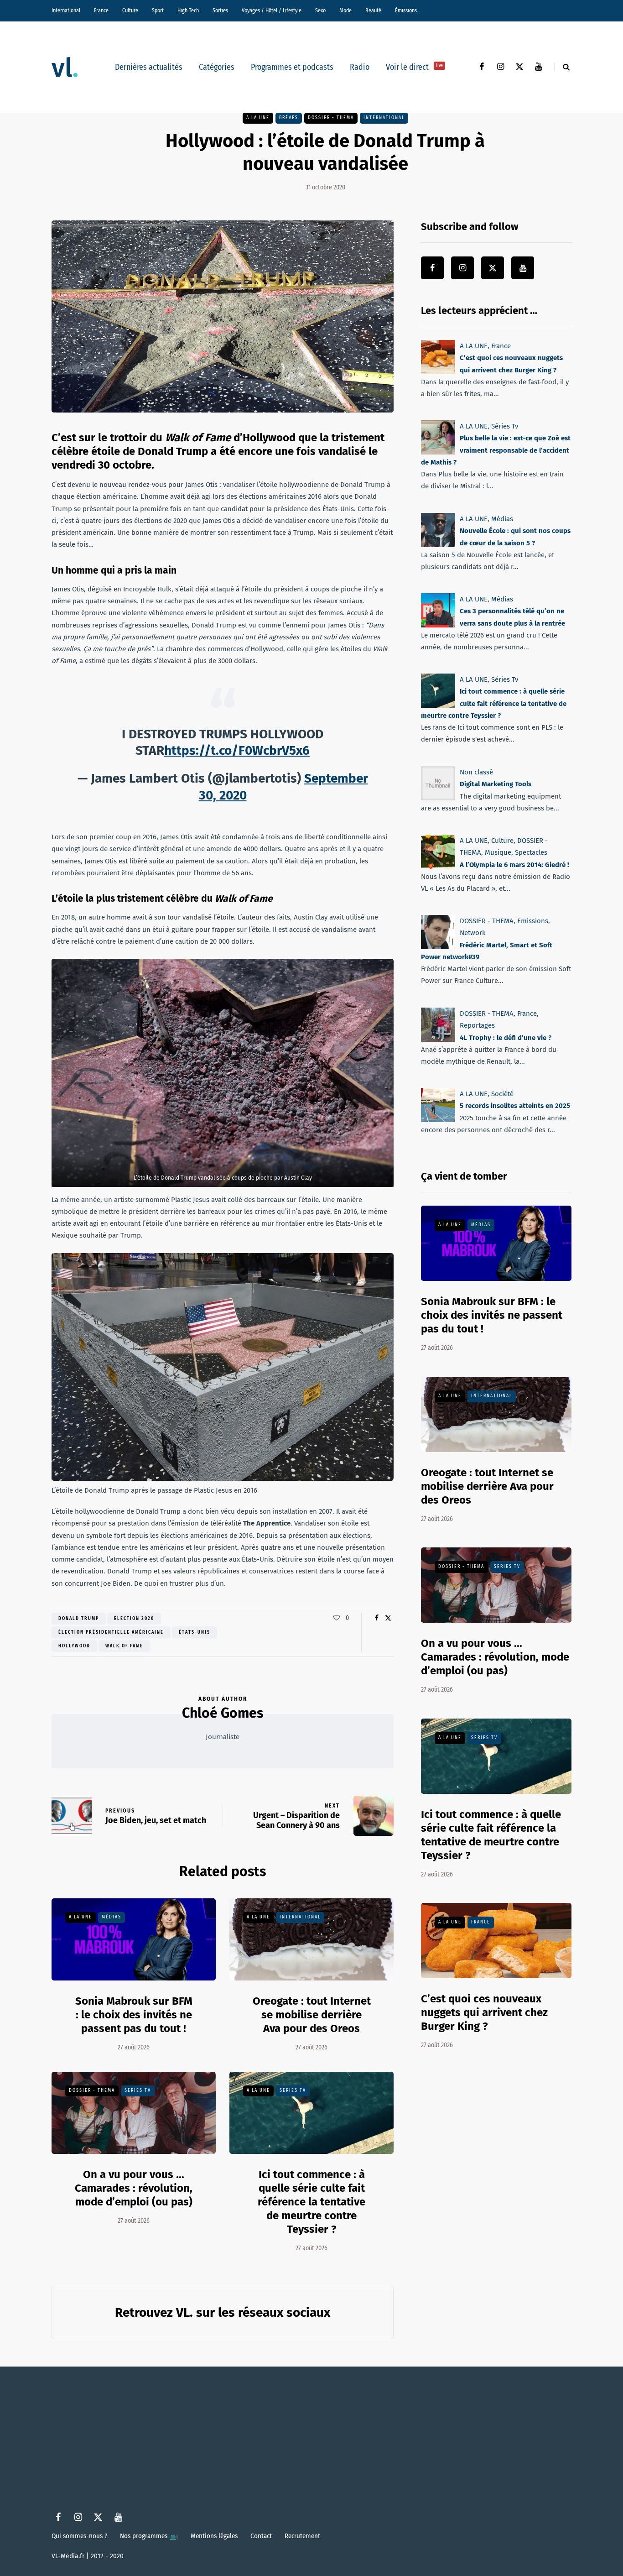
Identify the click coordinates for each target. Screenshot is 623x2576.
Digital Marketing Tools (496, 784)
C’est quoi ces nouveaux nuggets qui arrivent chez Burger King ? (484, 2012)
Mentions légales (214, 2536)
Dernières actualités (149, 67)
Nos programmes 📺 (149, 2536)
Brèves (289, 118)
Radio (360, 67)
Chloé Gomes (223, 1713)
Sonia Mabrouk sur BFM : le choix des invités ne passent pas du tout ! (134, 2015)
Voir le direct (414, 67)
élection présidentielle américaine (111, 1632)
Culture (130, 10)
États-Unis (195, 1632)
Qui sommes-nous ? (79, 2536)
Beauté (373, 10)
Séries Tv (138, 2090)
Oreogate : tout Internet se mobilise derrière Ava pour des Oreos (312, 2015)
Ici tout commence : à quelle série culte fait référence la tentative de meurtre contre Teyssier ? (311, 2202)
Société (502, 1094)
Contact (261, 2536)
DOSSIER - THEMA (331, 118)
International (66, 10)
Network (473, 933)
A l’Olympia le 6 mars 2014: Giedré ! (514, 864)
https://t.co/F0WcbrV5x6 (237, 750)
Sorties (220, 10)
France (101, 10)
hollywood (74, 1646)
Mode (345, 10)
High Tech (188, 10)
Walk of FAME (124, 1646)
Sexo (320, 10)
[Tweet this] (388, 1618)
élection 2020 (134, 1619)
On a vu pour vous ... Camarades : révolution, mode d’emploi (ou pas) (134, 2188)
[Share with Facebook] (376, 1618)
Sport (158, 10)
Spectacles (531, 852)
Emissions (533, 921)
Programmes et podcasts (292, 67)
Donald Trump (79, 1619)
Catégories (217, 67)
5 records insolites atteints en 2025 (515, 1106)
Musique (498, 852)
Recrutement (302, 2536)
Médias (112, 1917)
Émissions (406, 10)
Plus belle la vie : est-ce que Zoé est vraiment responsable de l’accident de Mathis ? (496, 451)
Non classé (476, 772)
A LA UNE (258, 118)
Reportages (477, 1025)
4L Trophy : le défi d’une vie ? (506, 1037)
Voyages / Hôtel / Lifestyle (272, 10)
